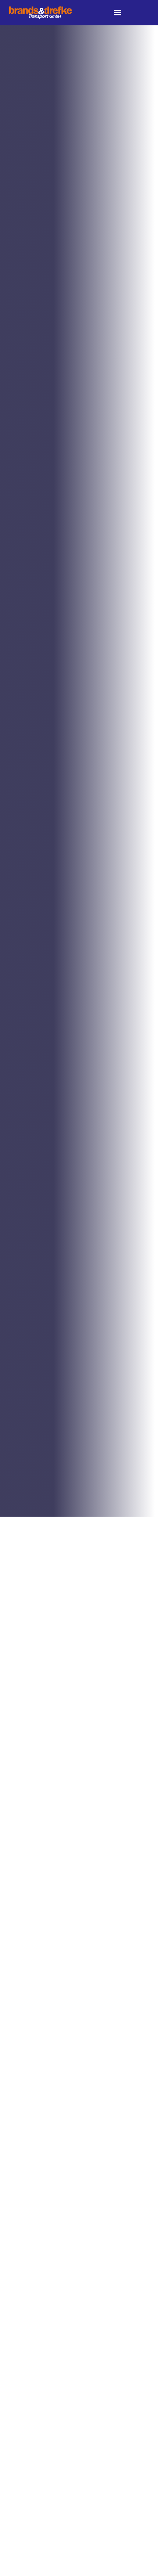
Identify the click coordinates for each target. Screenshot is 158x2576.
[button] (117, 13)
